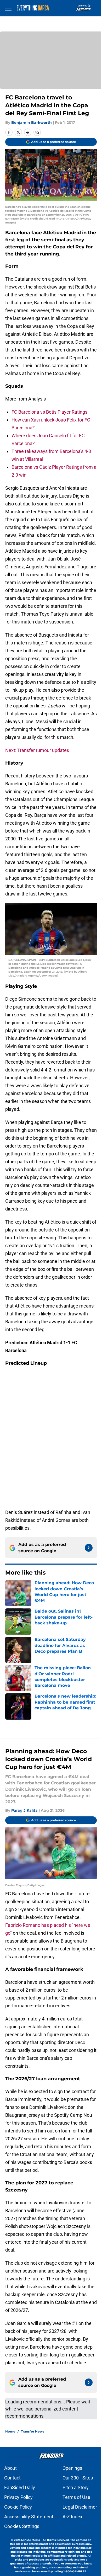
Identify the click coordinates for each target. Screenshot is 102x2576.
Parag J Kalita (24, 1810)
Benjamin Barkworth (32, 122)
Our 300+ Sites (78, 2478)
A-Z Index (72, 2517)
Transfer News (33, 2431)
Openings (72, 2468)
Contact (12, 2478)
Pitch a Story (76, 2487)
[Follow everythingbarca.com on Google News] (89, 1548)
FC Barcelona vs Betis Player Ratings (49, 412)
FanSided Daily (20, 2487)
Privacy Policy (18, 2497)
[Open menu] (8, 8)
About (10, 2468)
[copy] (37, 132)
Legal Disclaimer (80, 2507)
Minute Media (31, 2540)
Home (10, 2431)
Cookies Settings (22, 2526)
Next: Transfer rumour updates (37, 750)
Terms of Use (76, 2497)
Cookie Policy (18, 2507)
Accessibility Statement (29, 2517)
